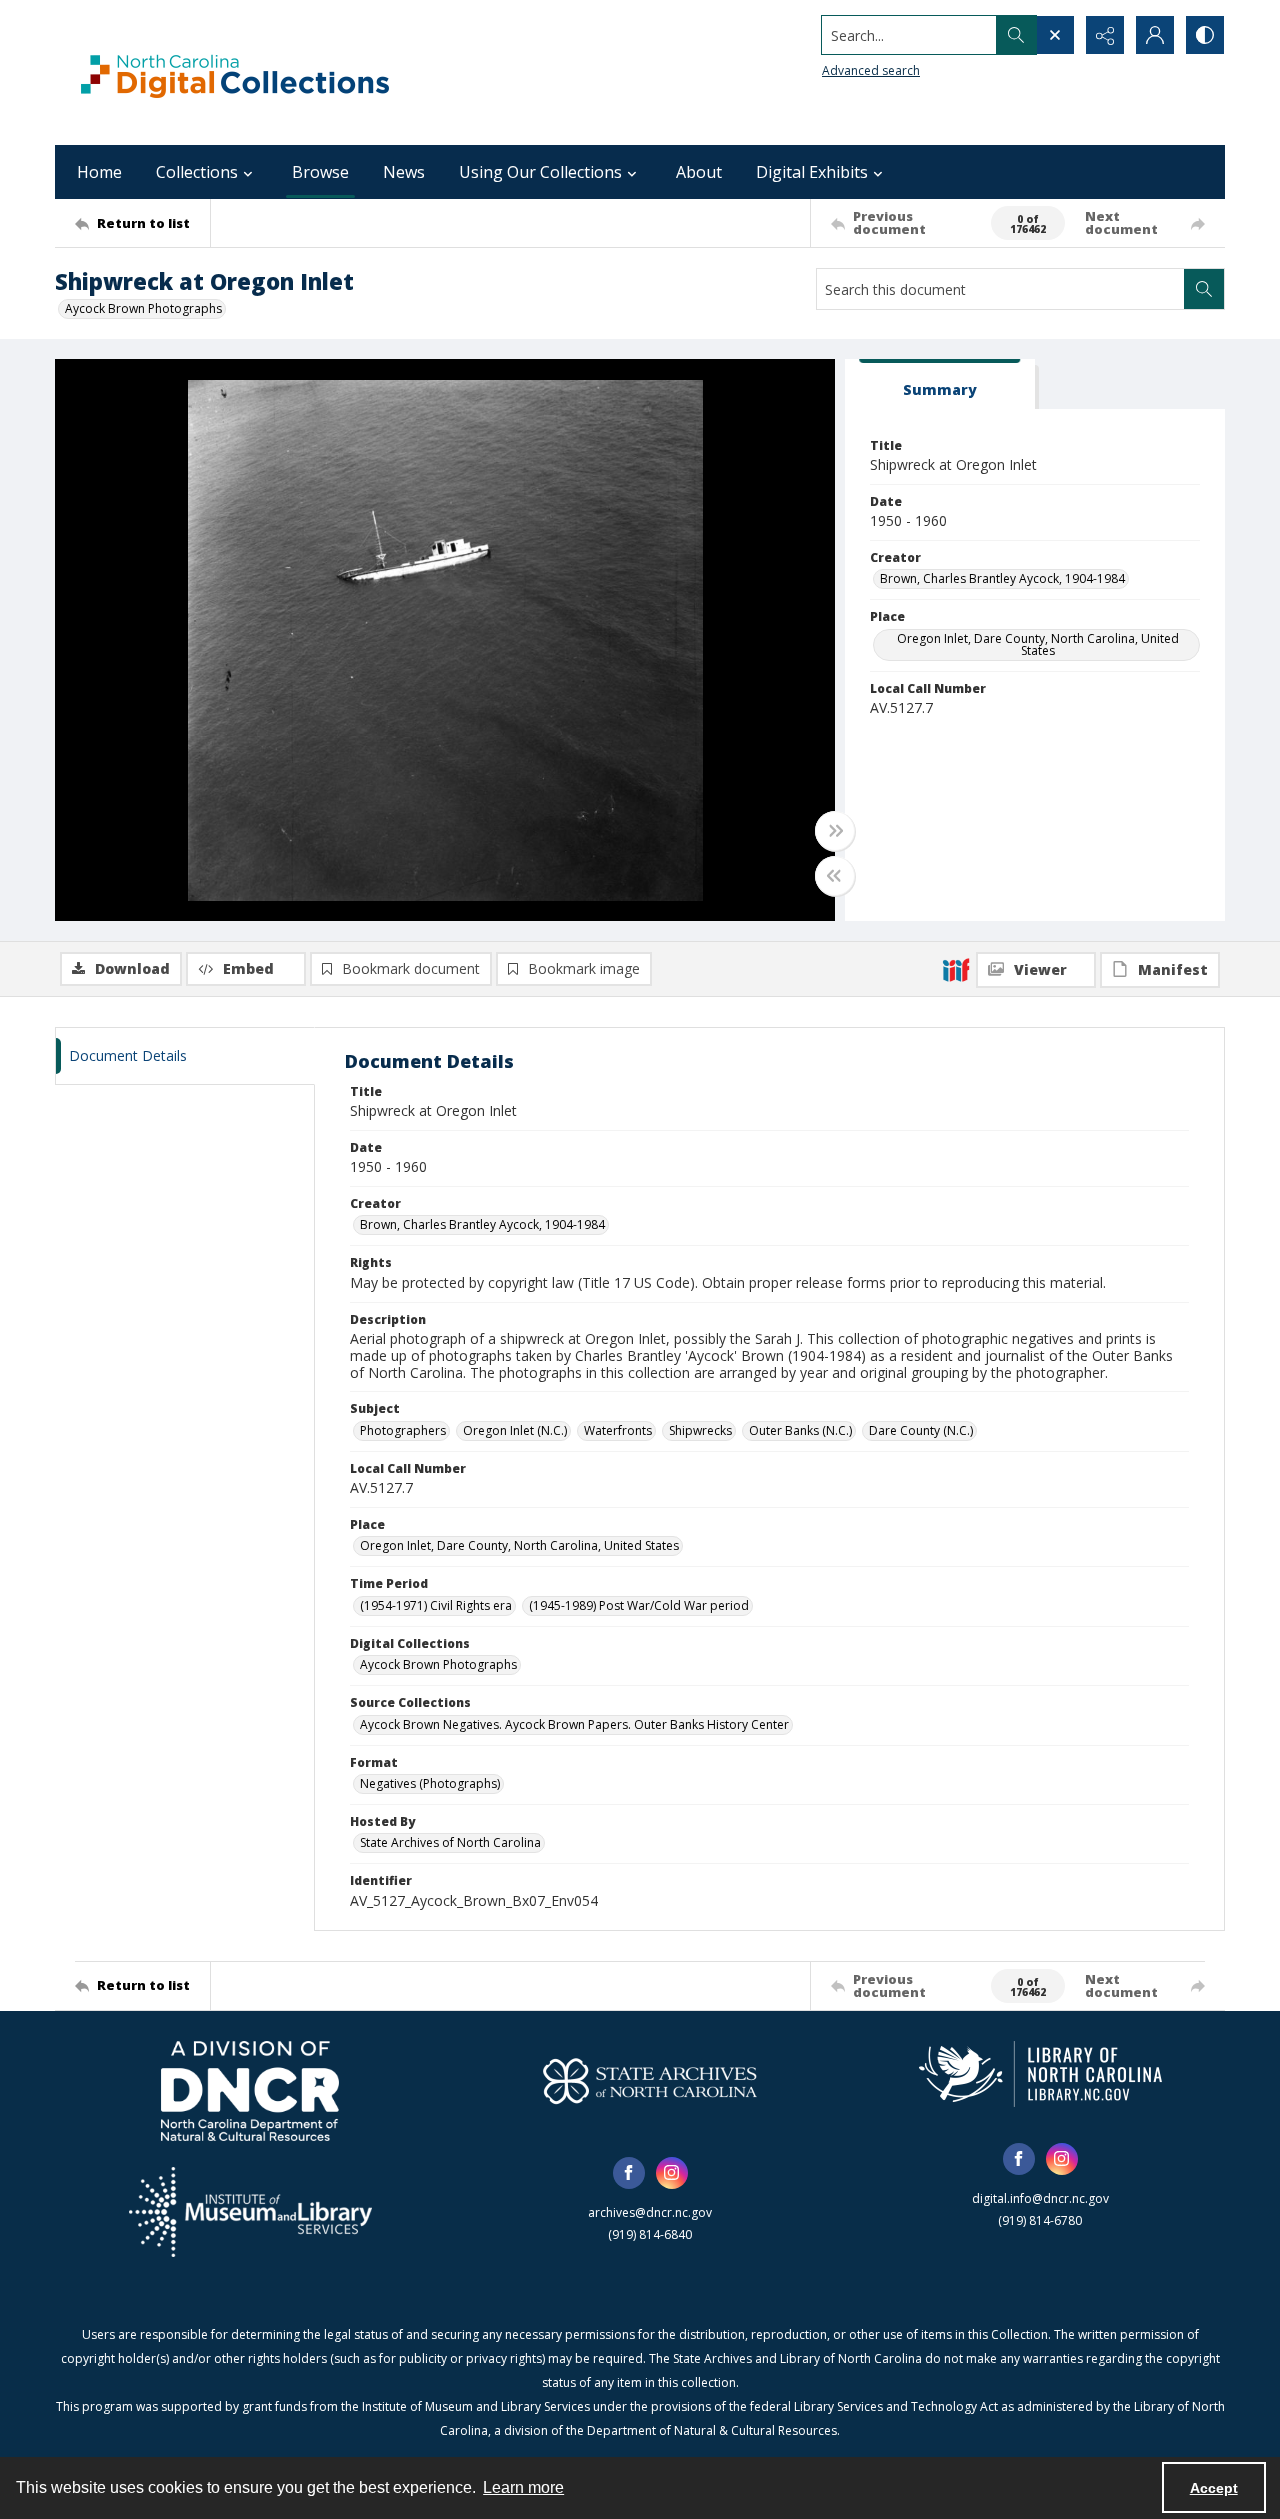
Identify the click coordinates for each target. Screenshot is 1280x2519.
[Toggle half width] (835, 876)
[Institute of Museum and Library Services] (250, 2212)
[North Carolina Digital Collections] (235, 72)
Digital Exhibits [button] (812, 172)
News (404, 172)
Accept (1214, 2488)
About (699, 172)
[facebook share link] (629, 2173)
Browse (320, 172)
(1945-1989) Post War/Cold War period (639, 1605)
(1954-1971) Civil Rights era (436, 1605)
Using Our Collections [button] (540, 172)
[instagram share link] (672, 2173)
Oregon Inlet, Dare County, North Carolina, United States (1038, 644)
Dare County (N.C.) (921, 1430)
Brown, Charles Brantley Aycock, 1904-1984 (1002, 578)
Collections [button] (197, 172)
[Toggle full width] (835, 831)
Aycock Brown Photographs (143, 308)
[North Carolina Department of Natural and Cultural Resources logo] (250, 2091)
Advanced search (871, 70)
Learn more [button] (523, 2487)
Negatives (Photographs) (430, 1783)
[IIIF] (956, 969)
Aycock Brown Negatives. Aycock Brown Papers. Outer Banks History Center (574, 1724)
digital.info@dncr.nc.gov (1040, 2198)
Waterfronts (618, 1430)
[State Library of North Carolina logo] (1040, 2074)
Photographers (403, 1430)
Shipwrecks (700, 1430)
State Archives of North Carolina (450, 1842)
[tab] (940, 384)
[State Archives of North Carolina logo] (650, 2081)
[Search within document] (1204, 289)
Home (99, 172)
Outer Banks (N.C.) (800, 1430)
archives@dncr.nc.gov (650, 2212)
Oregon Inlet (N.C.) (515, 1430)
